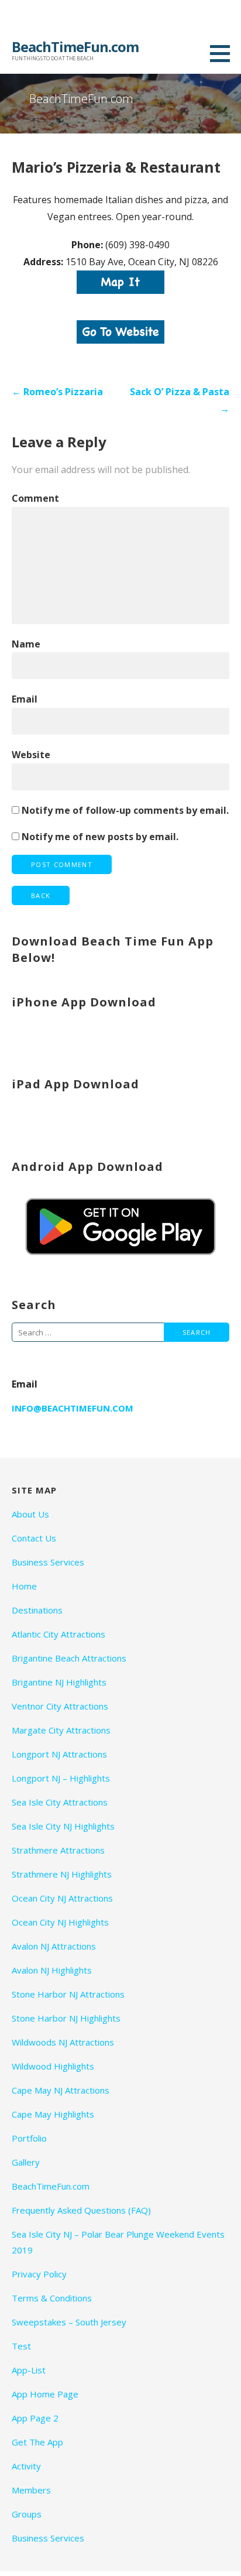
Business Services (48, 1562)
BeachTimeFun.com (75, 47)
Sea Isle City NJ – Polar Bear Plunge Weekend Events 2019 (118, 2242)
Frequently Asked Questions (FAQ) (81, 2210)
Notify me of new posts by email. (100, 837)
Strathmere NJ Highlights (62, 1874)
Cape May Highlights (53, 2114)
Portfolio (29, 2138)
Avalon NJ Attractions (54, 1946)
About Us (30, 1514)
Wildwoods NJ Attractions (63, 2042)
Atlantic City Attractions (58, 1634)
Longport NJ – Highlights (61, 1778)
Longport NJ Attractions (59, 1754)
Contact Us (34, 1538)
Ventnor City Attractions (60, 1706)
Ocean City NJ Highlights (60, 1922)
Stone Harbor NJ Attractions (68, 1994)
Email (25, 699)
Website (31, 755)
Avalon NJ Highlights (52, 1970)
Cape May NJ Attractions (61, 2090)
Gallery (26, 2162)
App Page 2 (35, 2418)
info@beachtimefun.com (73, 1408)
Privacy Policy (39, 2274)
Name (26, 644)
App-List (29, 2370)
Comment (35, 498)
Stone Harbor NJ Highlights (66, 2018)
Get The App (37, 2442)
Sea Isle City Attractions (60, 1802)
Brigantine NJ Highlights (59, 1682)
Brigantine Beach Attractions (69, 1658)
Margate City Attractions (61, 1730)
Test (21, 2346)
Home (24, 1586)
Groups (27, 2514)
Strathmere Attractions (58, 1850)
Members (31, 2490)
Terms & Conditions (52, 2298)
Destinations (37, 1610)
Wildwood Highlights (53, 2066)
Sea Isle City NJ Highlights (63, 1826)
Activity (26, 2466)
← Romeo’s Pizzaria (57, 392)
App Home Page (45, 2394)
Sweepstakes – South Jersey (69, 2322)
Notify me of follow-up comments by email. (125, 810)
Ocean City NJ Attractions (62, 1898)
